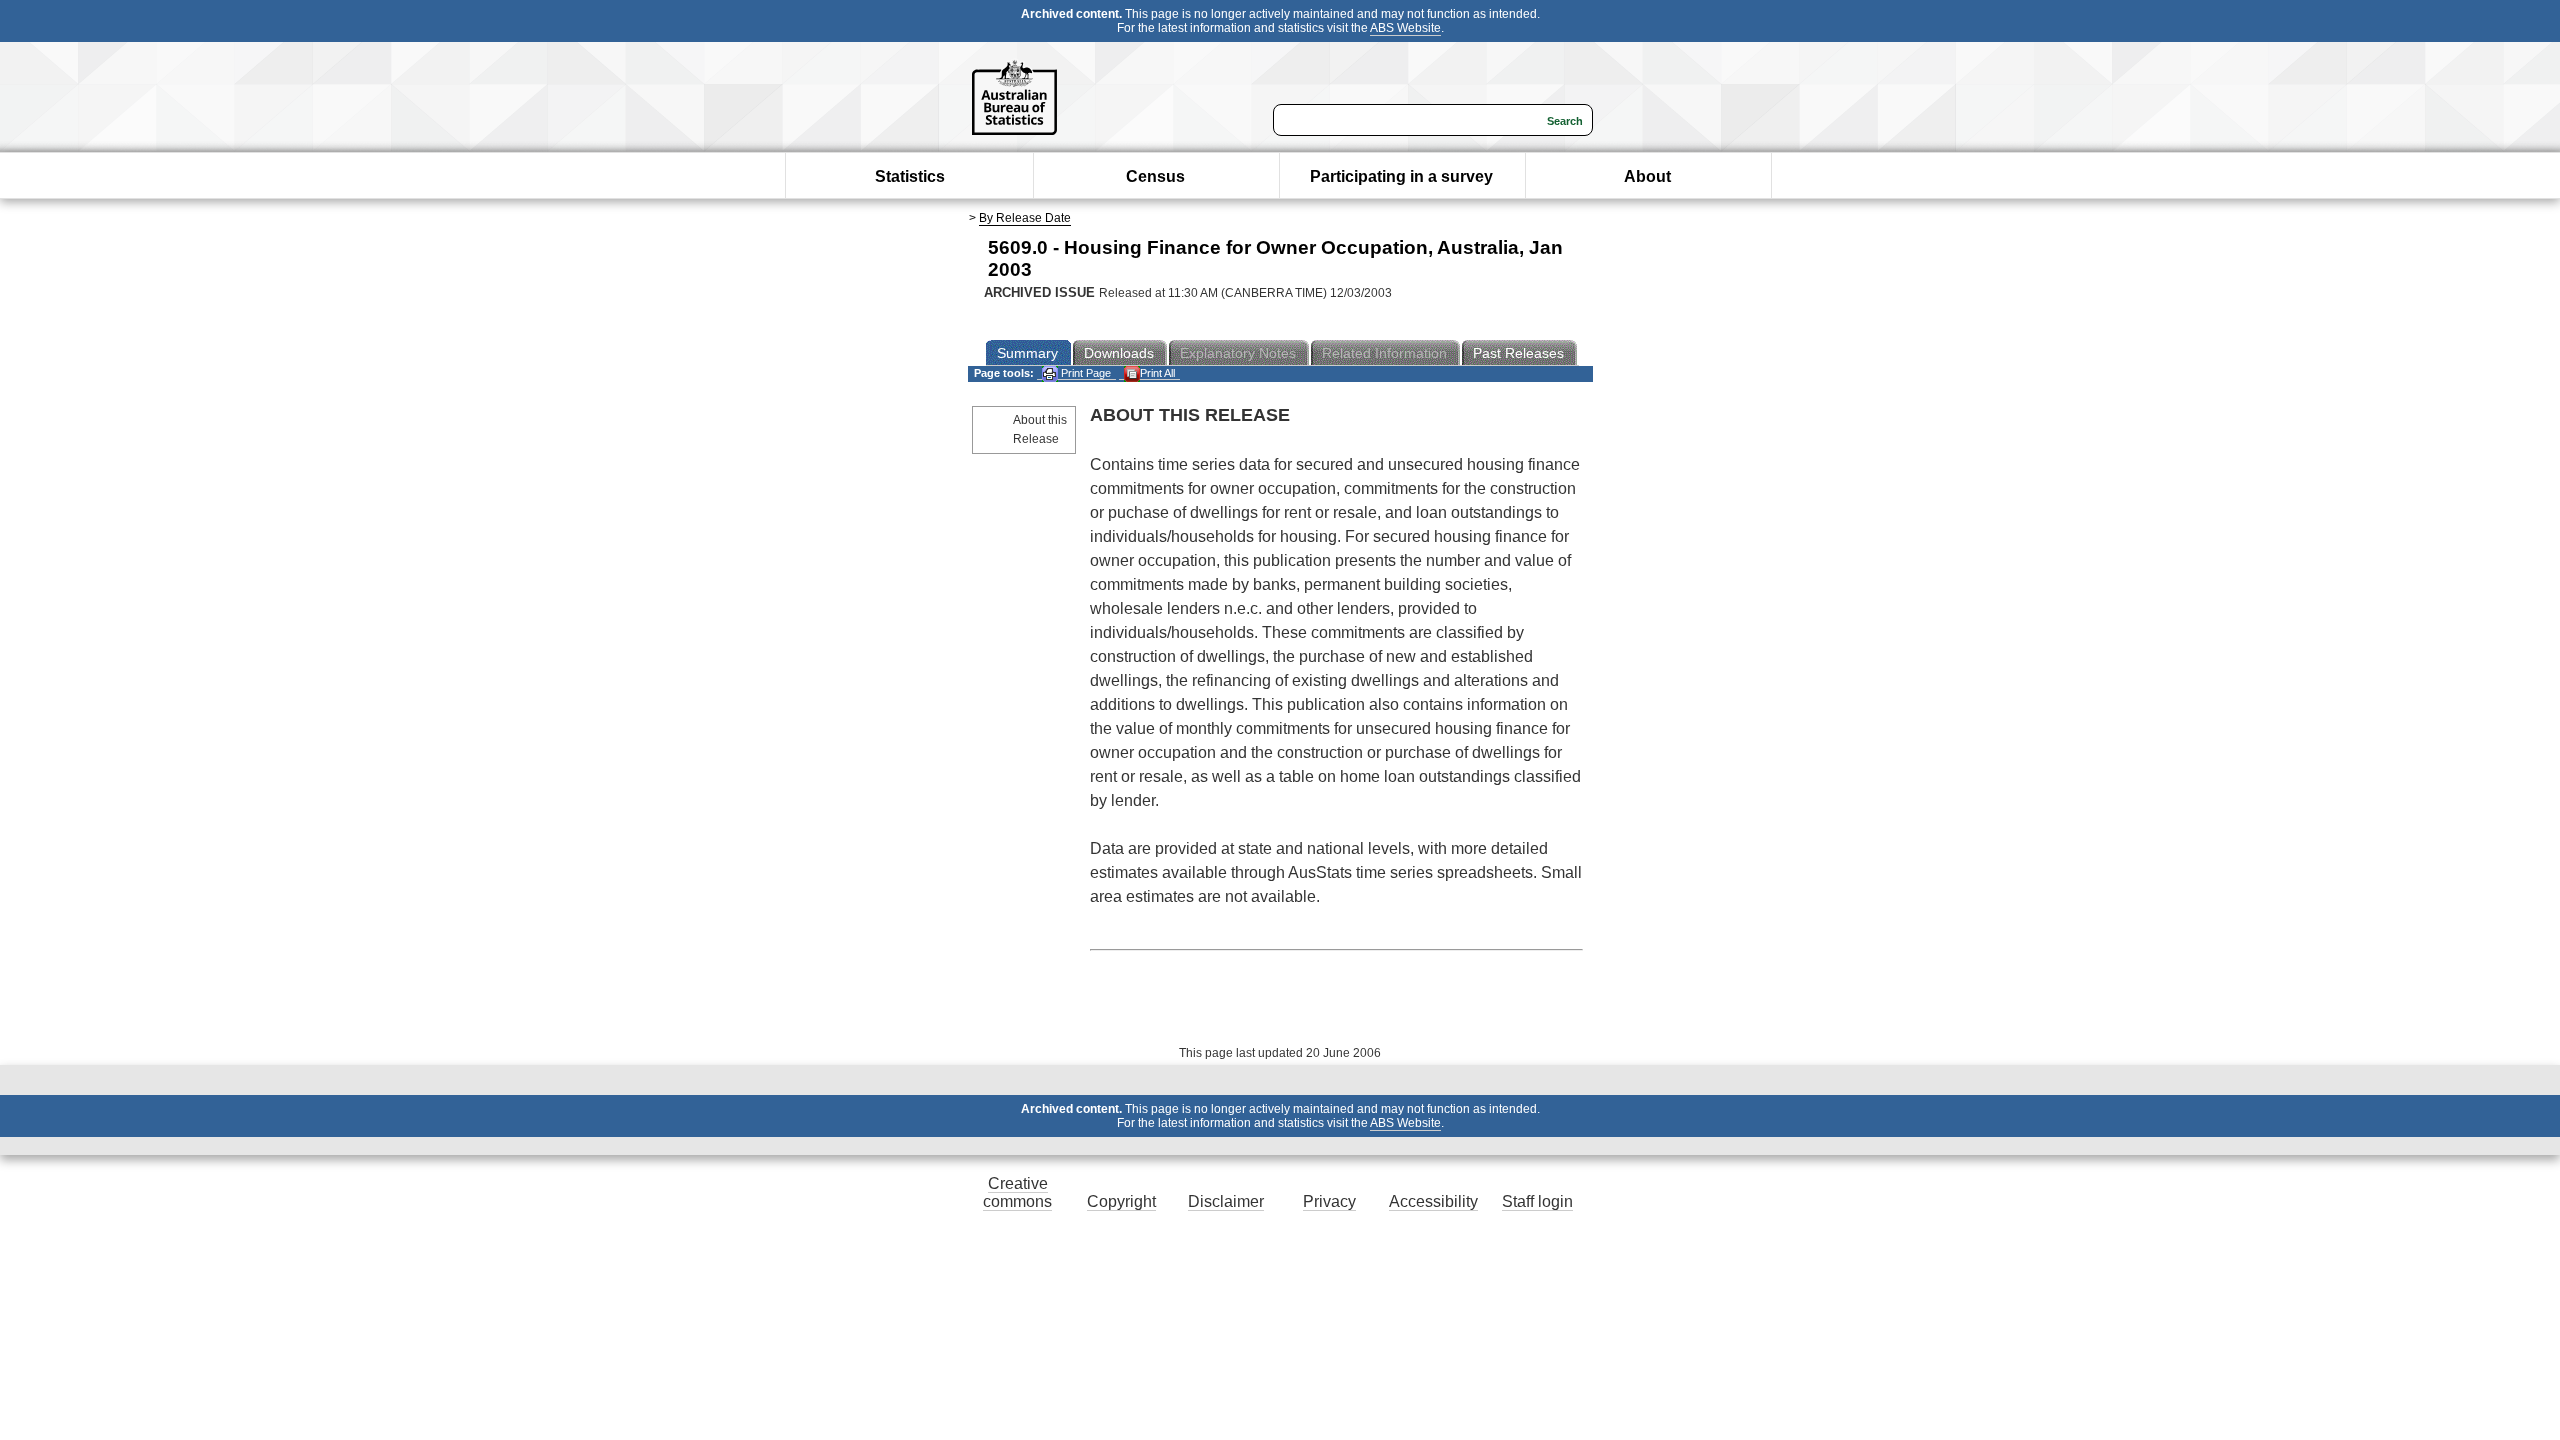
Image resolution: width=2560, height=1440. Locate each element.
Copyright (1121, 1201)
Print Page (1084, 373)
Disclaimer (1226, 1201)
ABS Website (1405, 28)
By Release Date (1025, 218)
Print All (1157, 373)
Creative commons (1017, 1192)
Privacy (1329, 1201)
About (1647, 176)
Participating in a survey (1401, 176)
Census (1155, 176)
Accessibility (1433, 1201)
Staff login (1537, 1201)
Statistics (910, 176)
